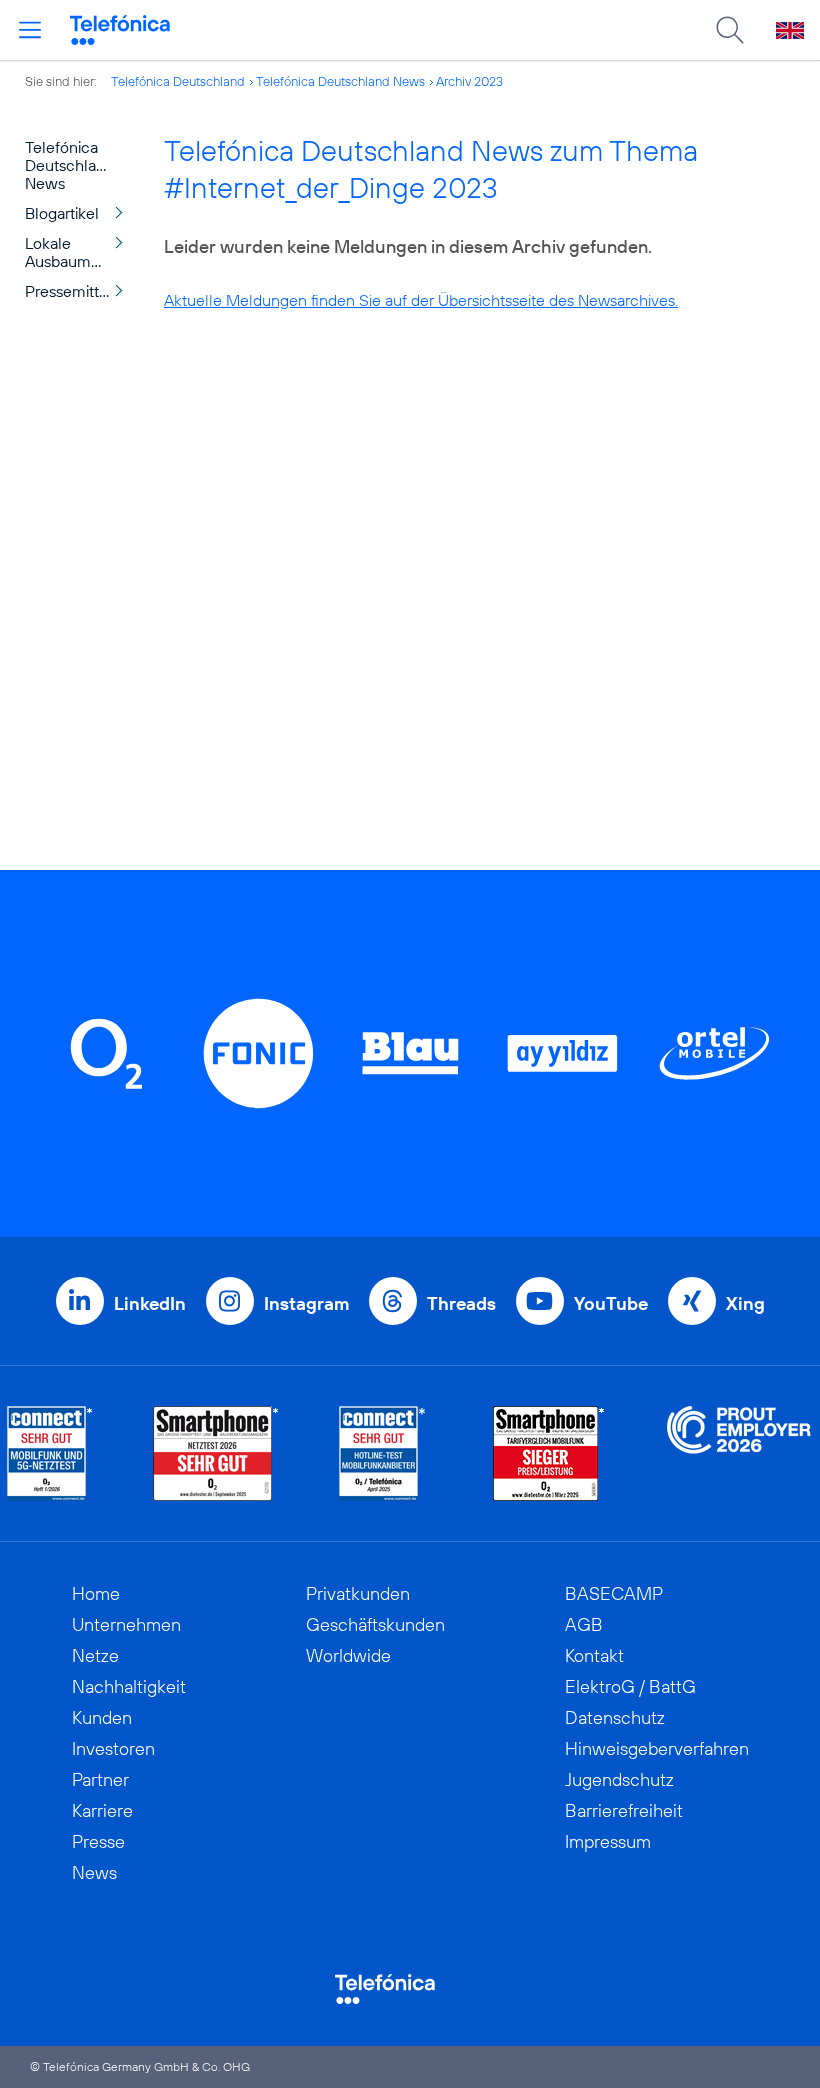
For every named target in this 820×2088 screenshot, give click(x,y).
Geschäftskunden (375, 1624)
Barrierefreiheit (624, 1810)
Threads (461, 1303)
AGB (584, 1624)
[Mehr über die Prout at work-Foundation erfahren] (739, 1453)
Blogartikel (62, 213)
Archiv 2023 (469, 81)
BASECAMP (614, 1593)
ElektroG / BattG (630, 1686)
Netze (95, 1655)
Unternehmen (126, 1624)
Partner (100, 1779)
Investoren (113, 1748)
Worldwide (348, 1655)
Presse (98, 1841)
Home (96, 1593)
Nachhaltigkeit (129, 1686)
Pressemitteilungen (79, 291)
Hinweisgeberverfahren (657, 1748)
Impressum (608, 1841)
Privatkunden (358, 1593)
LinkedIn (150, 1303)
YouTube (611, 1303)
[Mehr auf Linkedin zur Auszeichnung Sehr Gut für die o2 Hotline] (382, 1453)
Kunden (102, 1717)
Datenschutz (615, 1717)
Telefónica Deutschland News (340, 81)
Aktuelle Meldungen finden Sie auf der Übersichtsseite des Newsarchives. (421, 300)
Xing (745, 1303)
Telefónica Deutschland (178, 81)
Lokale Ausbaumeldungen (79, 252)
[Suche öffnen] (730, 30)
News (94, 1872)
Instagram (306, 1303)
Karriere (102, 1810)
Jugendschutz (619, 1779)
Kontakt (594, 1655)
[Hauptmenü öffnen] (30, 30)
